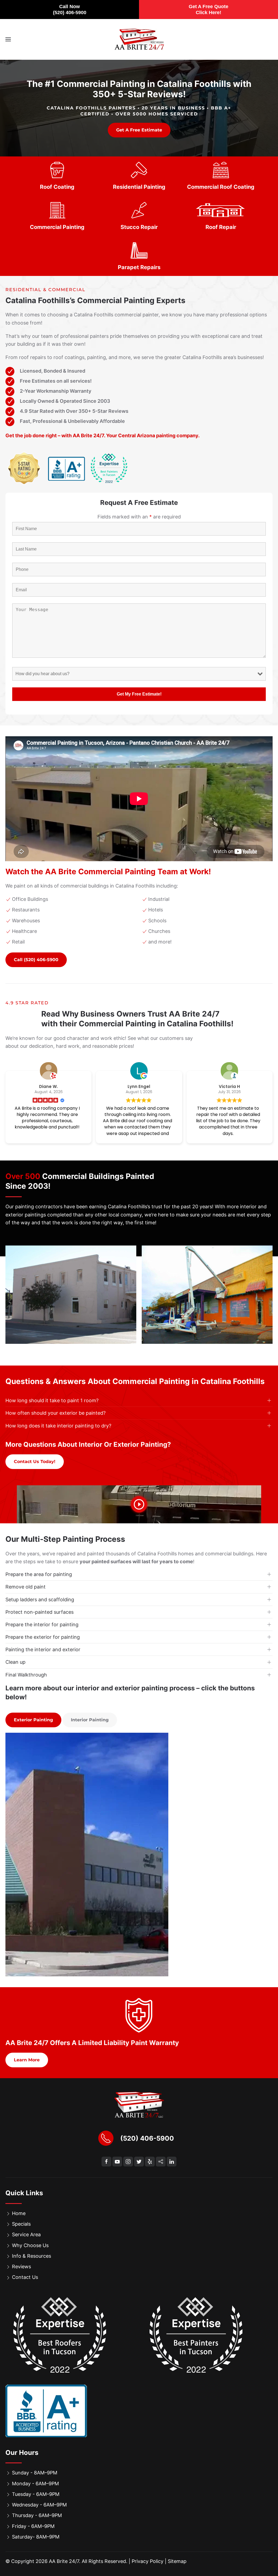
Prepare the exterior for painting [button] (43, 1637)
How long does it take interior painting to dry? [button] (58, 1426)
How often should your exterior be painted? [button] (56, 1413)
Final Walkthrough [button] (26, 1675)
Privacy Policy (148, 2561)
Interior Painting (90, 1720)
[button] (8, 39)
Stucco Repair (139, 227)
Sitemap (177, 2561)
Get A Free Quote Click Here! (208, 10)
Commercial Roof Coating (221, 187)
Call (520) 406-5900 (36, 960)
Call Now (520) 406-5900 (70, 10)
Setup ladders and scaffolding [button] (40, 1600)
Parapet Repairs (139, 267)
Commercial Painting (57, 227)
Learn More (27, 2060)
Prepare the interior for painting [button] (42, 1624)
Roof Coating (57, 187)
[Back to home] (139, 39)
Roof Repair (221, 227)
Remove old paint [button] (26, 1587)
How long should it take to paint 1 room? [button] (52, 1400)
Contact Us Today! (35, 1462)
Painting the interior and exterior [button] (43, 1649)
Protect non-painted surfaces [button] (40, 1612)
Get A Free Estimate (139, 130)
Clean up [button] (15, 1662)
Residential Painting (139, 187)
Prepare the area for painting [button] (39, 1574)
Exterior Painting (33, 1720)
